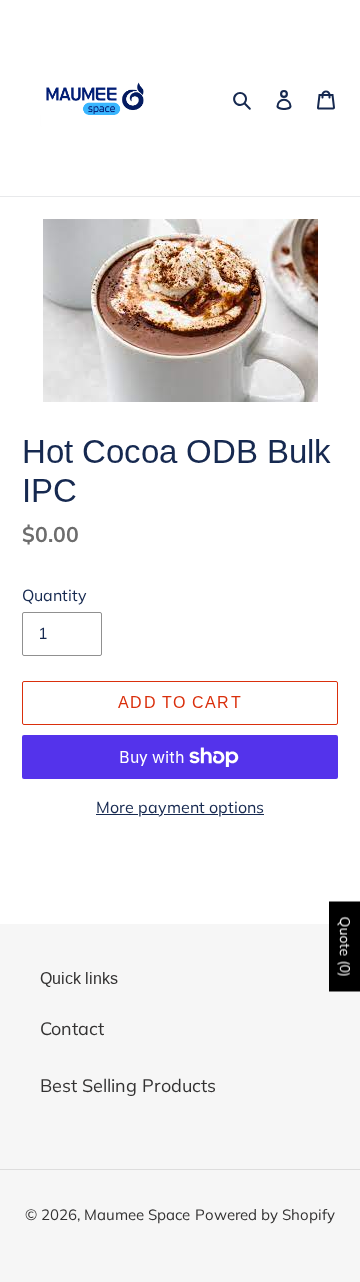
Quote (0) (345, 946)
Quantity (54, 595)
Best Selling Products (128, 1085)
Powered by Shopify (265, 1214)
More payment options (180, 807)
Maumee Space (137, 1214)
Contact (72, 1028)
